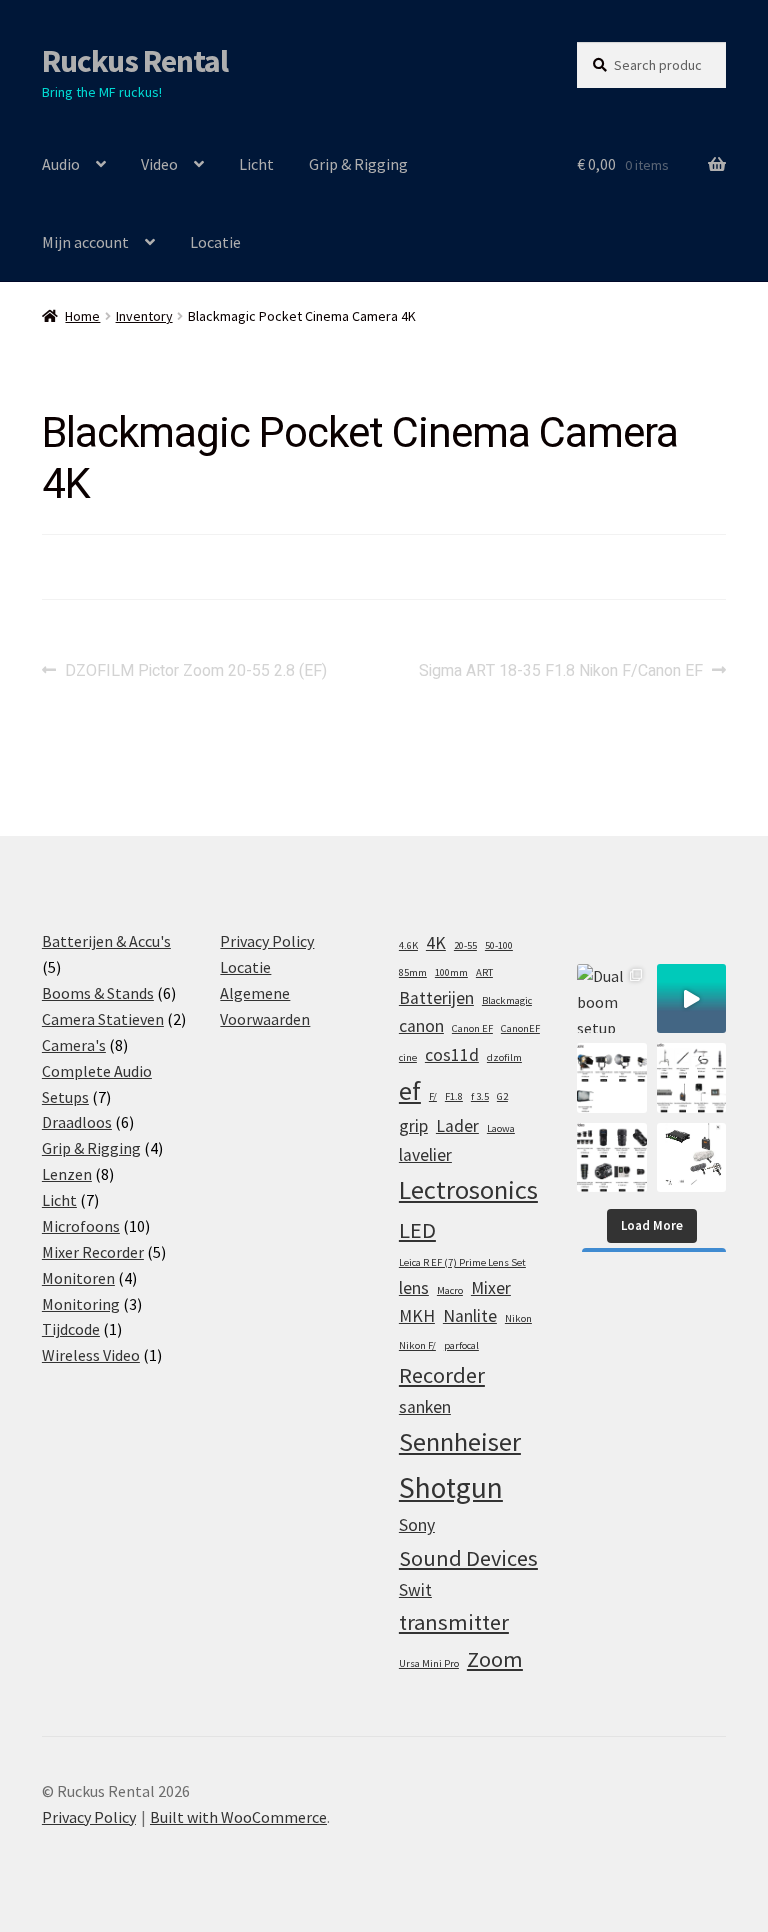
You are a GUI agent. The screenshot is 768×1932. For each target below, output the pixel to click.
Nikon (518, 1318)
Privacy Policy (267, 941)
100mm (451, 972)
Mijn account (85, 242)
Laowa (501, 1128)
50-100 (499, 945)
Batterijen (436, 998)
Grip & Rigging (358, 164)
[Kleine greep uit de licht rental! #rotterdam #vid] (611, 1077)
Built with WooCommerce (238, 1817)
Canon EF (472, 1028)
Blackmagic (507, 1000)
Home (82, 316)
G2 (502, 1096)
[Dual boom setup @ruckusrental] (611, 998)
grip (413, 1126)
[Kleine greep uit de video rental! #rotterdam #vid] (611, 1157)
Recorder (442, 1375)
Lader (457, 1126)
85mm (413, 972)
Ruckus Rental (135, 61)
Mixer (491, 1288)
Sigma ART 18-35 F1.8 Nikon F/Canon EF (561, 671)
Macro (450, 1290)
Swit (415, 1590)
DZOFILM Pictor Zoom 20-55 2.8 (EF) (195, 671)
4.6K (408, 945)
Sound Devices (468, 1558)
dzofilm (504, 1057)
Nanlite (470, 1316)
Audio (61, 164)
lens (414, 1288)
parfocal (461, 1345)
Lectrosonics (468, 1189)
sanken (425, 1407)
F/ (433, 1096)
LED (417, 1230)
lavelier (425, 1155)
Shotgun (451, 1487)
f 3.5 (480, 1096)
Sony (417, 1525)
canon (421, 1026)
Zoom (495, 1659)
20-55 (465, 945)
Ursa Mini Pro (429, 1663)
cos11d (452, 1055)
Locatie (215, 242)
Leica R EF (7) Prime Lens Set (462, 1262)
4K (436, 943)
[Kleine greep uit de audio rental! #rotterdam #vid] (691, 1077)
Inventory (144, 316)
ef (410, 1090)
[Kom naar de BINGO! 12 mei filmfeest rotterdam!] (691, 998)
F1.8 (454, 1096)
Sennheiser (460, 1441)
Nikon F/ (417, 1345)
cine (408, 1057)
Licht (256, 164)
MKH (417, 1316)
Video (159, 164)
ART (484, 972)
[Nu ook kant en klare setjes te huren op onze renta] (691, 1157)
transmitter (454, 1622)
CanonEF (520, 1028)
